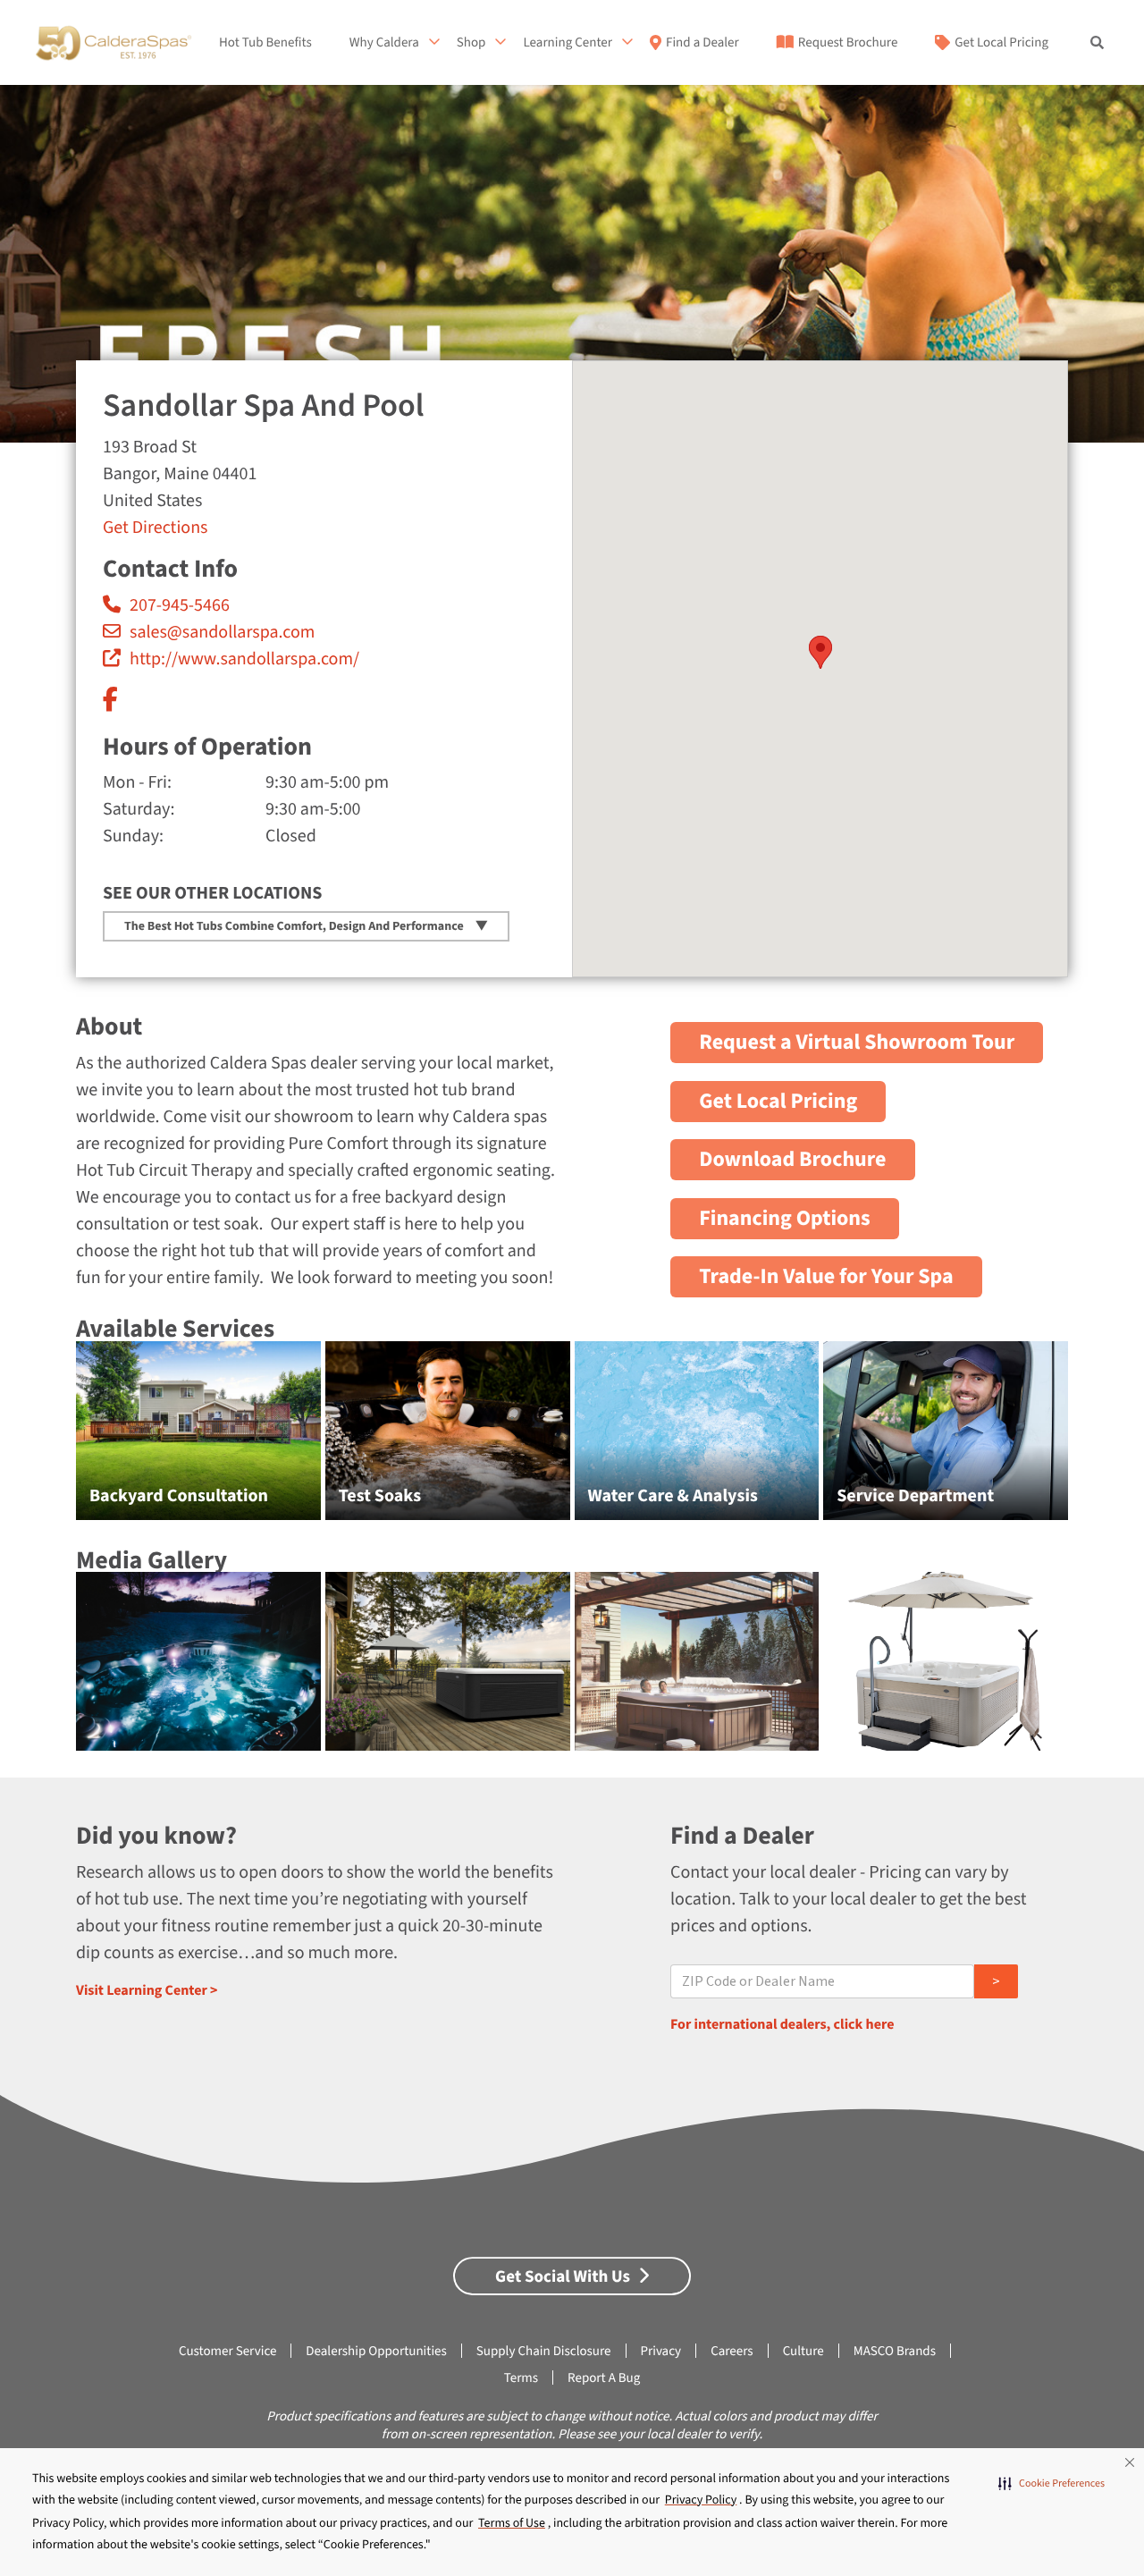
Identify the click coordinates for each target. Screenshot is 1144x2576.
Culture (803, 2351)
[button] (1051, 2484)
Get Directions (155, 528)
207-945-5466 (180, 605)
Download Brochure (792, 1159)
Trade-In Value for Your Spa (826, 1276)
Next (1109, 1440)
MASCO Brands (895, 2351)
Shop (471, 43)
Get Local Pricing (1001, 43)
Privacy (661, 2351)
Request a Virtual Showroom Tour (857, 1042)
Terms (521, 2378)
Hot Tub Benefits (265, 43)
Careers (732, 2351)
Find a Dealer (702, 43)
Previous (36, 1440)
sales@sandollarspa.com (222, 632)
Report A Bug (604, 2378)
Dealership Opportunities (376, 2351)
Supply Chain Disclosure (544, 2351)
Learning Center (568, 43)
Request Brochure (848, 43)
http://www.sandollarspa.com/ (244, 659)
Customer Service (227, 2351)
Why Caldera (384, 43)
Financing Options (785, 1218)
